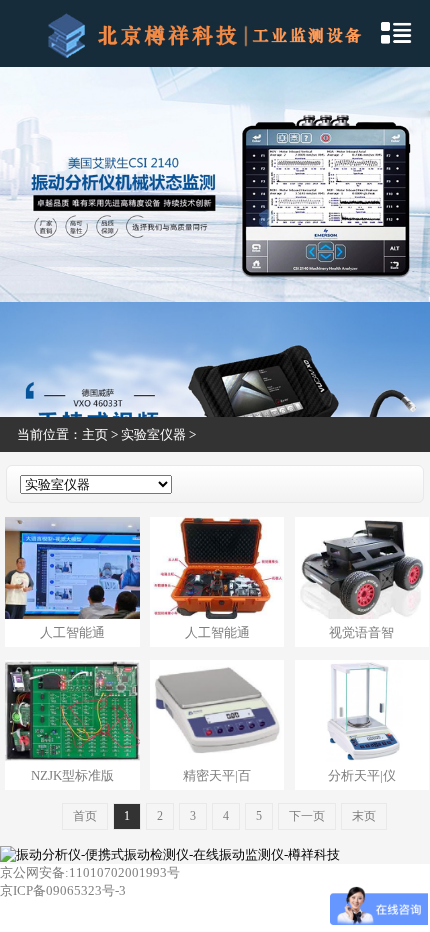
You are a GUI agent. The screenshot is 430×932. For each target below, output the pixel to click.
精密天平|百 (217, 775)
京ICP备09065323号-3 (63, 890)
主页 (95, 434)
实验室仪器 (153, 434)
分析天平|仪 (362, 775)
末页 (364, 816)
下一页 (307, 816)
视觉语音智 (361, 632)
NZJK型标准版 (72, 775)
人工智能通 (72, 632)
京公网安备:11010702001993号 (90, 872)
